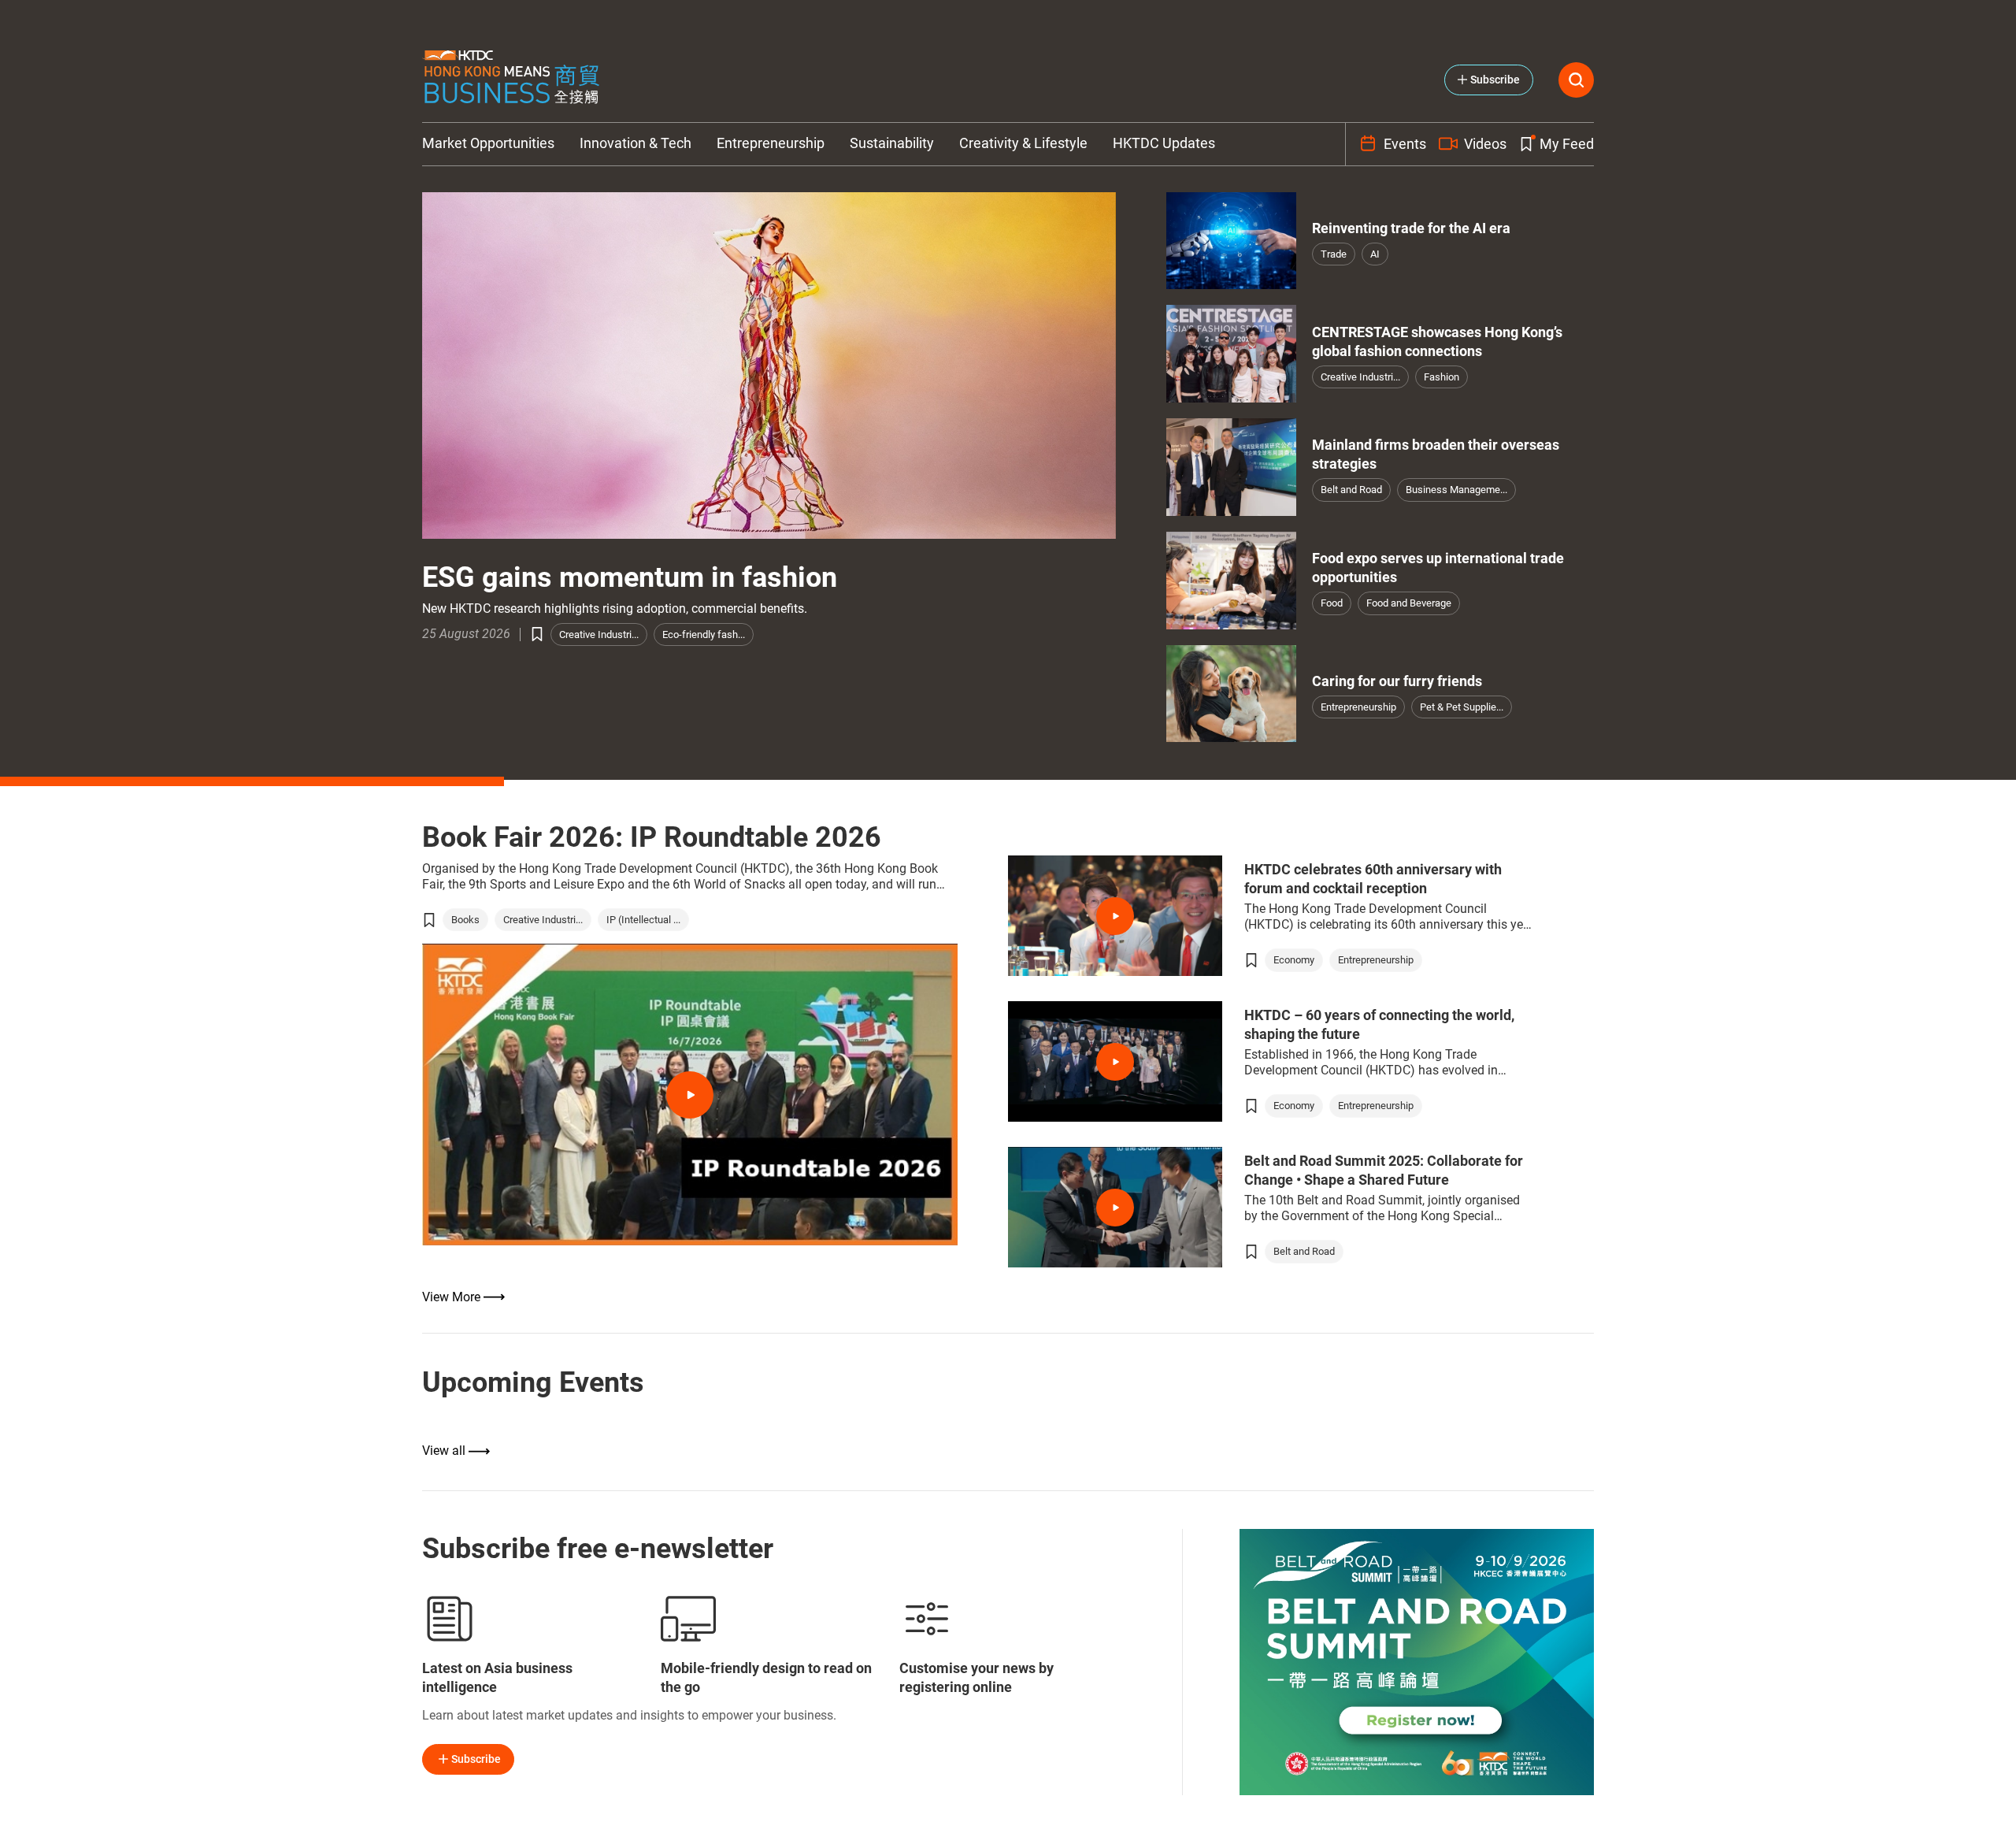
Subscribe (476, 1759)
